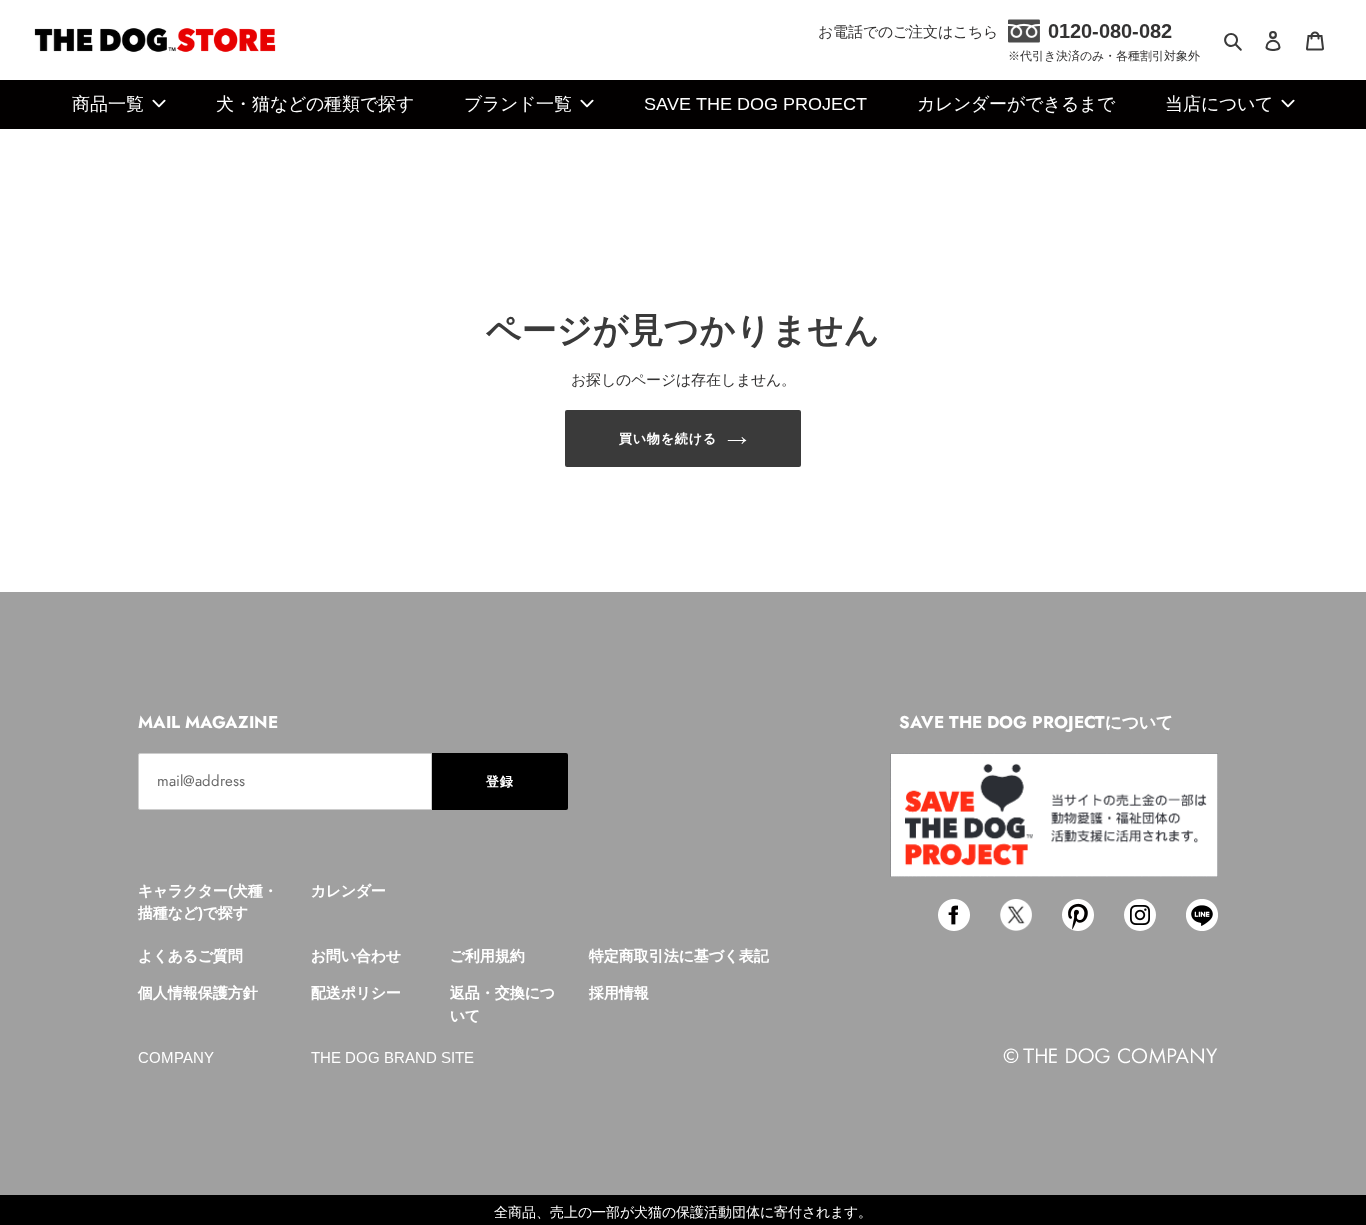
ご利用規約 (487, 955)
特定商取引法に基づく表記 (679, 955)
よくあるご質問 (190, 955)
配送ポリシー (356, 992)
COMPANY (176, 1057)
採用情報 (619, 992)
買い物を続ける (668, 438)
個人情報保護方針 (198, 992)
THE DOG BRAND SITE (392, 1057)
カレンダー (348, 890)
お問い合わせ (356, 955)
